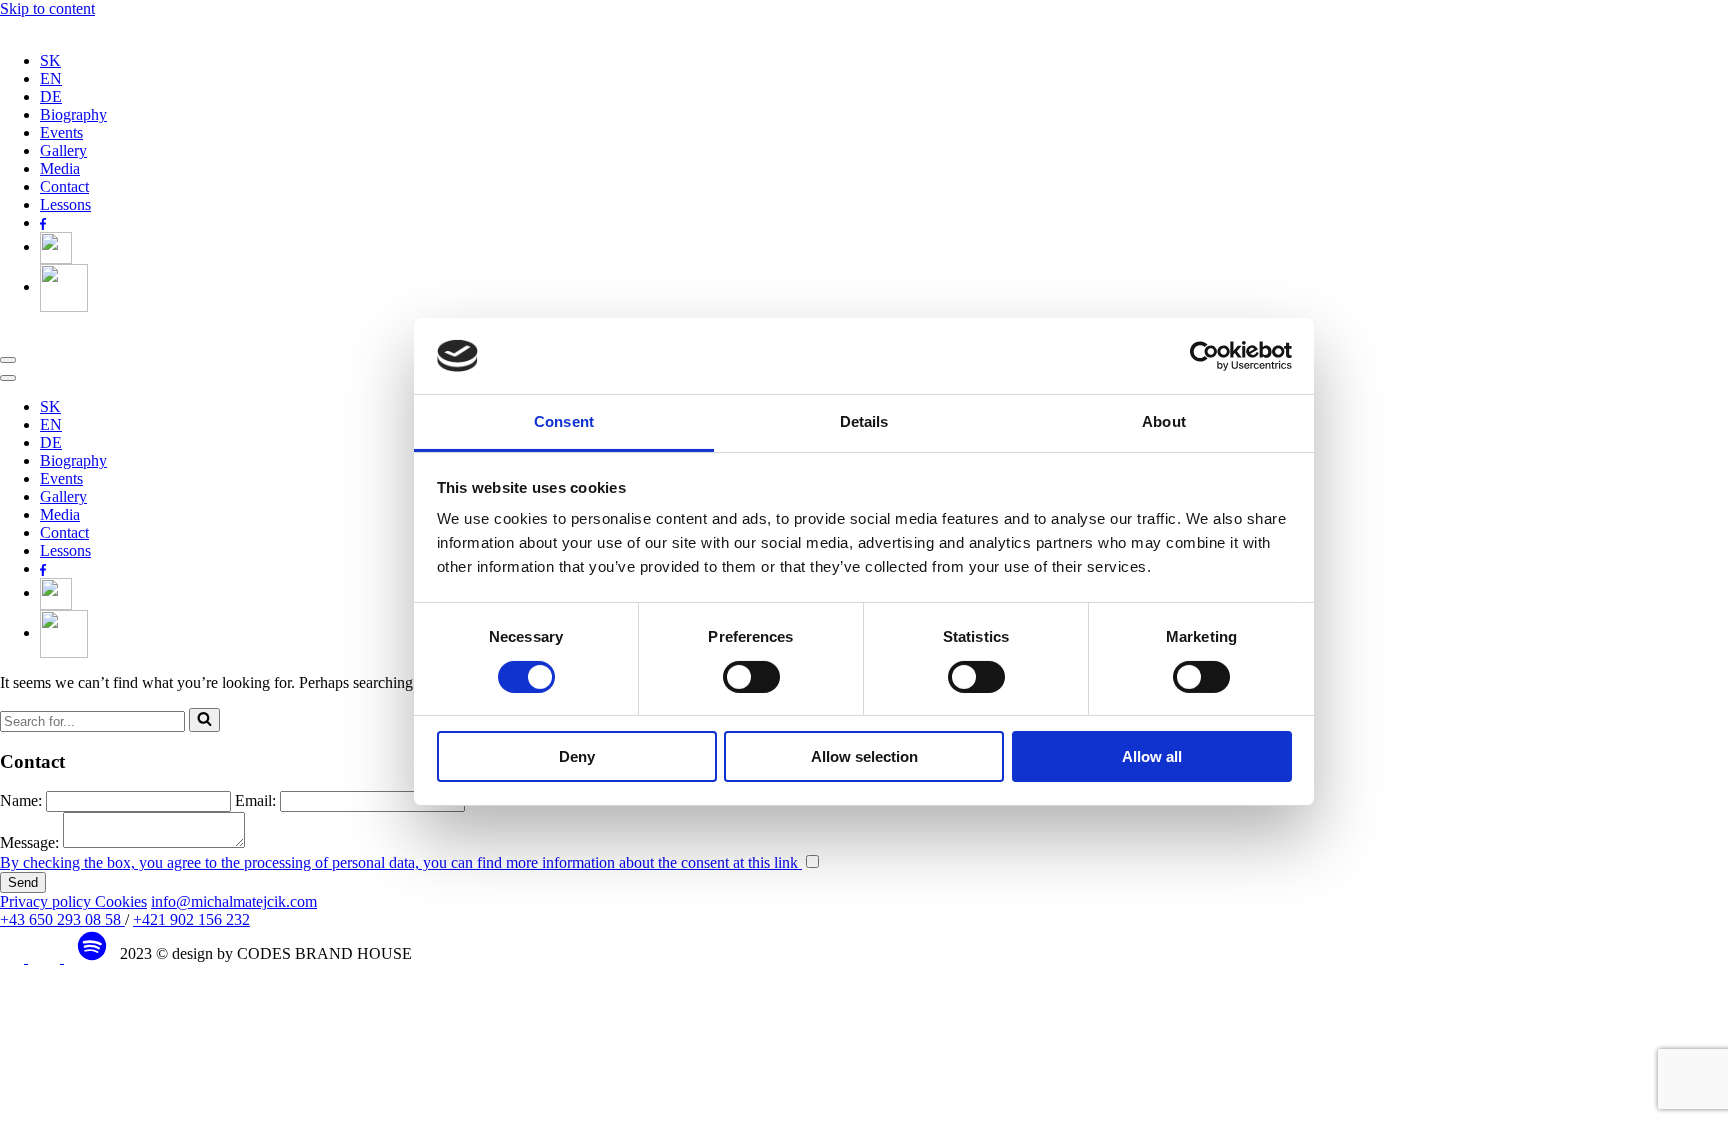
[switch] (751, 677)
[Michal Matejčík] (85, 26)
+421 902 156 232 (191, 919)
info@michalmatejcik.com (234, 901)
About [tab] (1164, 421)
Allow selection (864, 756)
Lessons (65, 204)
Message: (29, 842)
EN (51, 78)
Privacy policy (47, 901)
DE (51, 96)
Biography (73, 114)
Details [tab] (864, 421)
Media (60, 168)
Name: (21, 800)
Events (61, 132)
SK (50, 60)
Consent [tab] (564, 421)
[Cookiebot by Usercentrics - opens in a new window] (1204, 356)
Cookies (121, 901)
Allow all (1152, 756)
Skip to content (47, 8)
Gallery (63, 150)
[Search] (204, 720)
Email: (255, 800)
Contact (64, 186)
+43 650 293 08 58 (62, 919)
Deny (577, 756)
